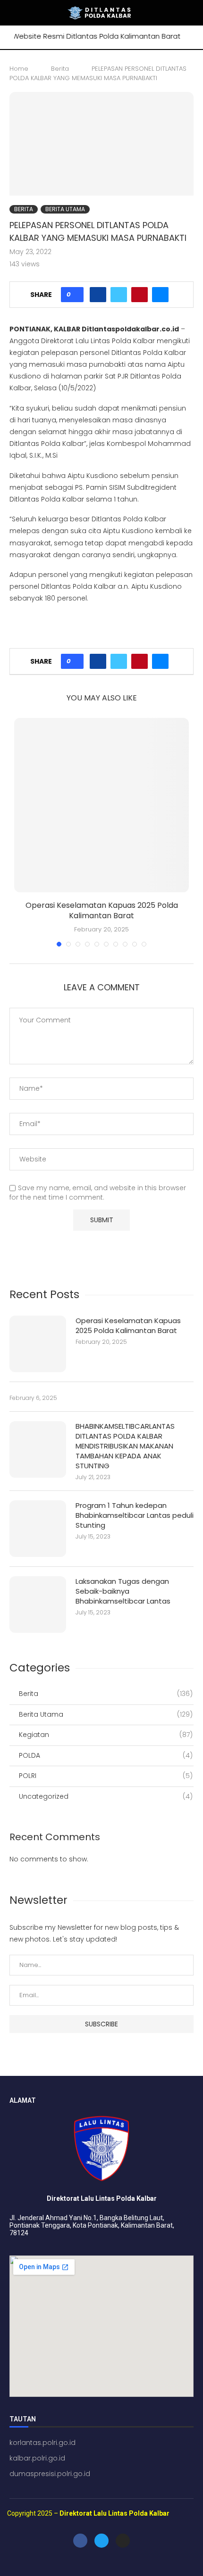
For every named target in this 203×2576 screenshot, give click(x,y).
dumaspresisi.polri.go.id (50, 2474)
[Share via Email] (160, 295)
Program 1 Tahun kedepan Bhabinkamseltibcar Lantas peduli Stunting (135, 1515)
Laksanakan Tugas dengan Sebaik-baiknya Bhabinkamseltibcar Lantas (123, 1591)
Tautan (23, 2419)
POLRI (106, 1776)
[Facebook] (80, 2541)
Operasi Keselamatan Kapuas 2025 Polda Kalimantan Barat (102, 910)
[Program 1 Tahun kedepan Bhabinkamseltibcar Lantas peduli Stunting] (38, 1529)
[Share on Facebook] (98, 295)
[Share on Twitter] (119, 295)
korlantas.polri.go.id (42, 2443)
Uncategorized (106, 1797)
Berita (60, 69)
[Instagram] (123, 2541)
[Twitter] (101, 2541)
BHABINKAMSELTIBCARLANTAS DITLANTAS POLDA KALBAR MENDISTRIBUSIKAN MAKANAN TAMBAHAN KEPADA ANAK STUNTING (125, 1446)
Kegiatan (106, 1735)
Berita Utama (65, 209)
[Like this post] (75, 295)
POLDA (106, 1756)
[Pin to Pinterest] (140, 295)
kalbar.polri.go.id (37, 2458)
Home (19, 69)
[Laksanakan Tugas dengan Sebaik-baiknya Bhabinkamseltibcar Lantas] (38, 1605)
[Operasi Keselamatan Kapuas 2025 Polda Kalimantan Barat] (101, 805)
